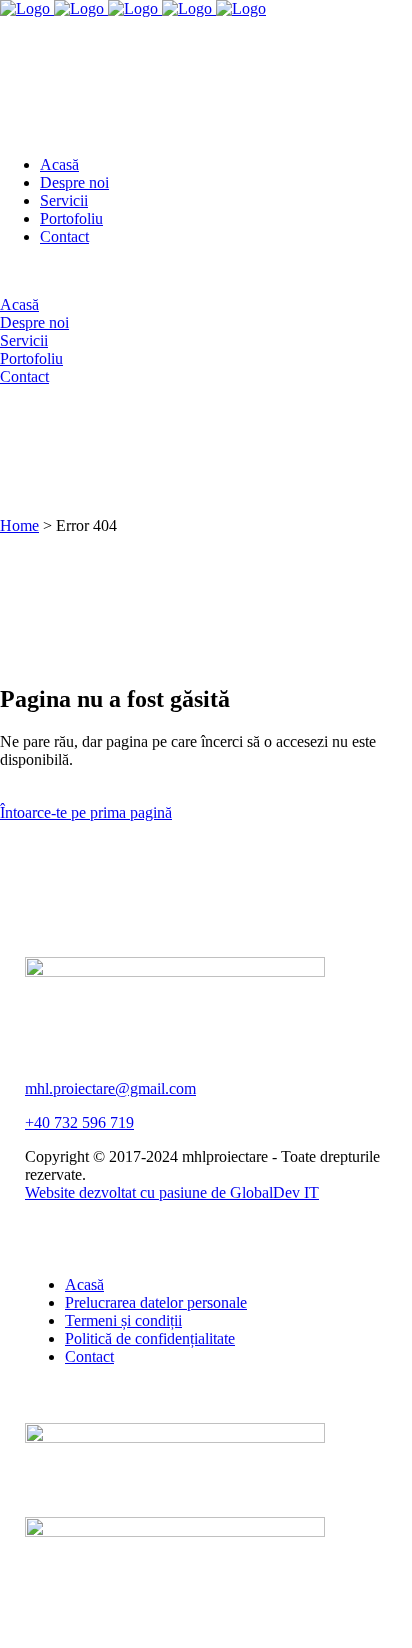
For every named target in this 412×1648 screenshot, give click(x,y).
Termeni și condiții (123, 1320)
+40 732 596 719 (79, 1122)
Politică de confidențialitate (150, 1338)
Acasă (84, 1284)
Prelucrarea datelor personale (156, 1302)
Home (19, 525)
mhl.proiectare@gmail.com (110, 1088)
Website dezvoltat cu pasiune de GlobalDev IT (172, 1192)
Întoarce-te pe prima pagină (86, 812)
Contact (89, 1356)
